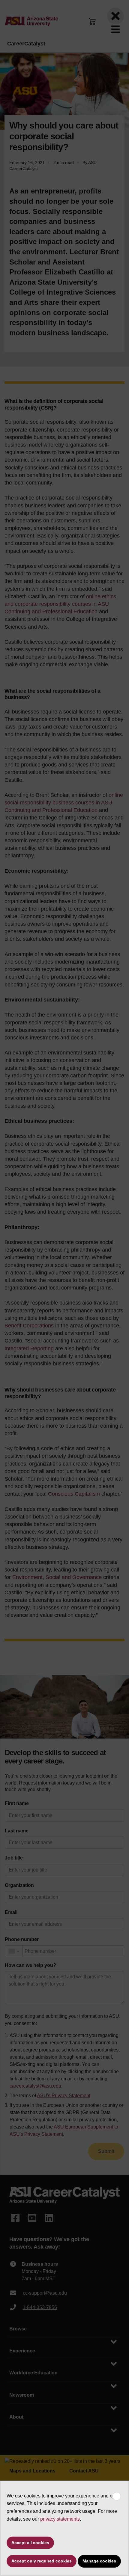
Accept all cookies (30, 2543)
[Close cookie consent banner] (117, 2496)
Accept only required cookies (42, 2561)
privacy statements (60, 2519)
